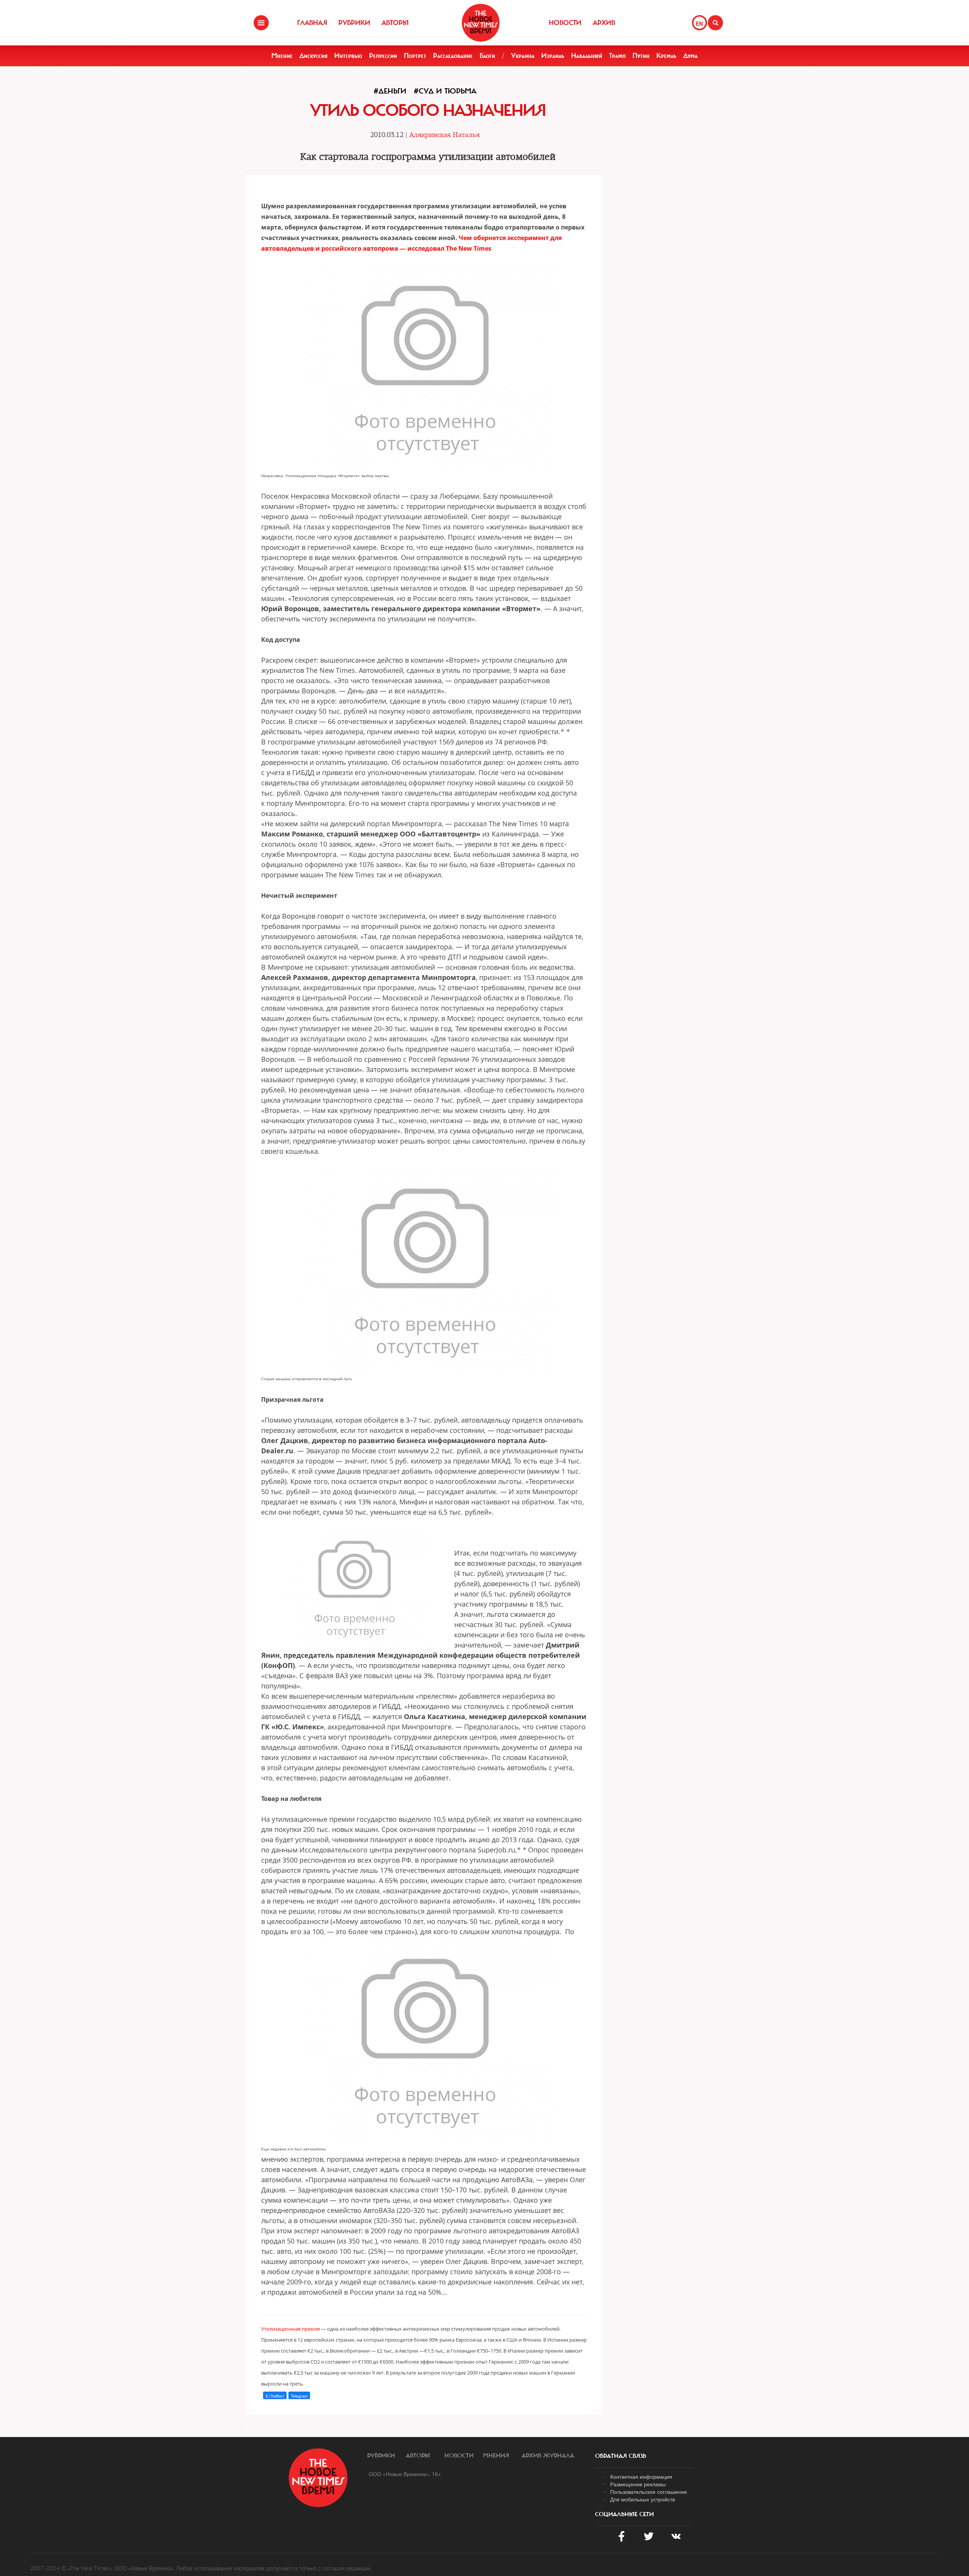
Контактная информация (641, 2476)
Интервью (348, 56)
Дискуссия (313, 56)
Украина (523, 56)
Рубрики (354, 23)
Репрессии (383, 56)
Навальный (587, 56)
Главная (312, 23)
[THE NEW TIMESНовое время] (481, 23)
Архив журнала (548, 2456)
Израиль (553, 56)
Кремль (666, 56)
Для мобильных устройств (643, 2499)
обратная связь (621, 2456)
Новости (565, 23)
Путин (641, 56)
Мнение (282, 56)
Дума (690, 56)
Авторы (395, 23)
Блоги (487, 56)
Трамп (617, 56)
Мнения (496, 2456)
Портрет (415, 56)
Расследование (453, 56)
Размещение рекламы (638, 2484)
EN (699, 23)
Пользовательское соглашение (649, 2492)
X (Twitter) (275, 2396)
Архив (604, 23)
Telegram (299, 2396)
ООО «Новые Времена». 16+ (405, 2474)
